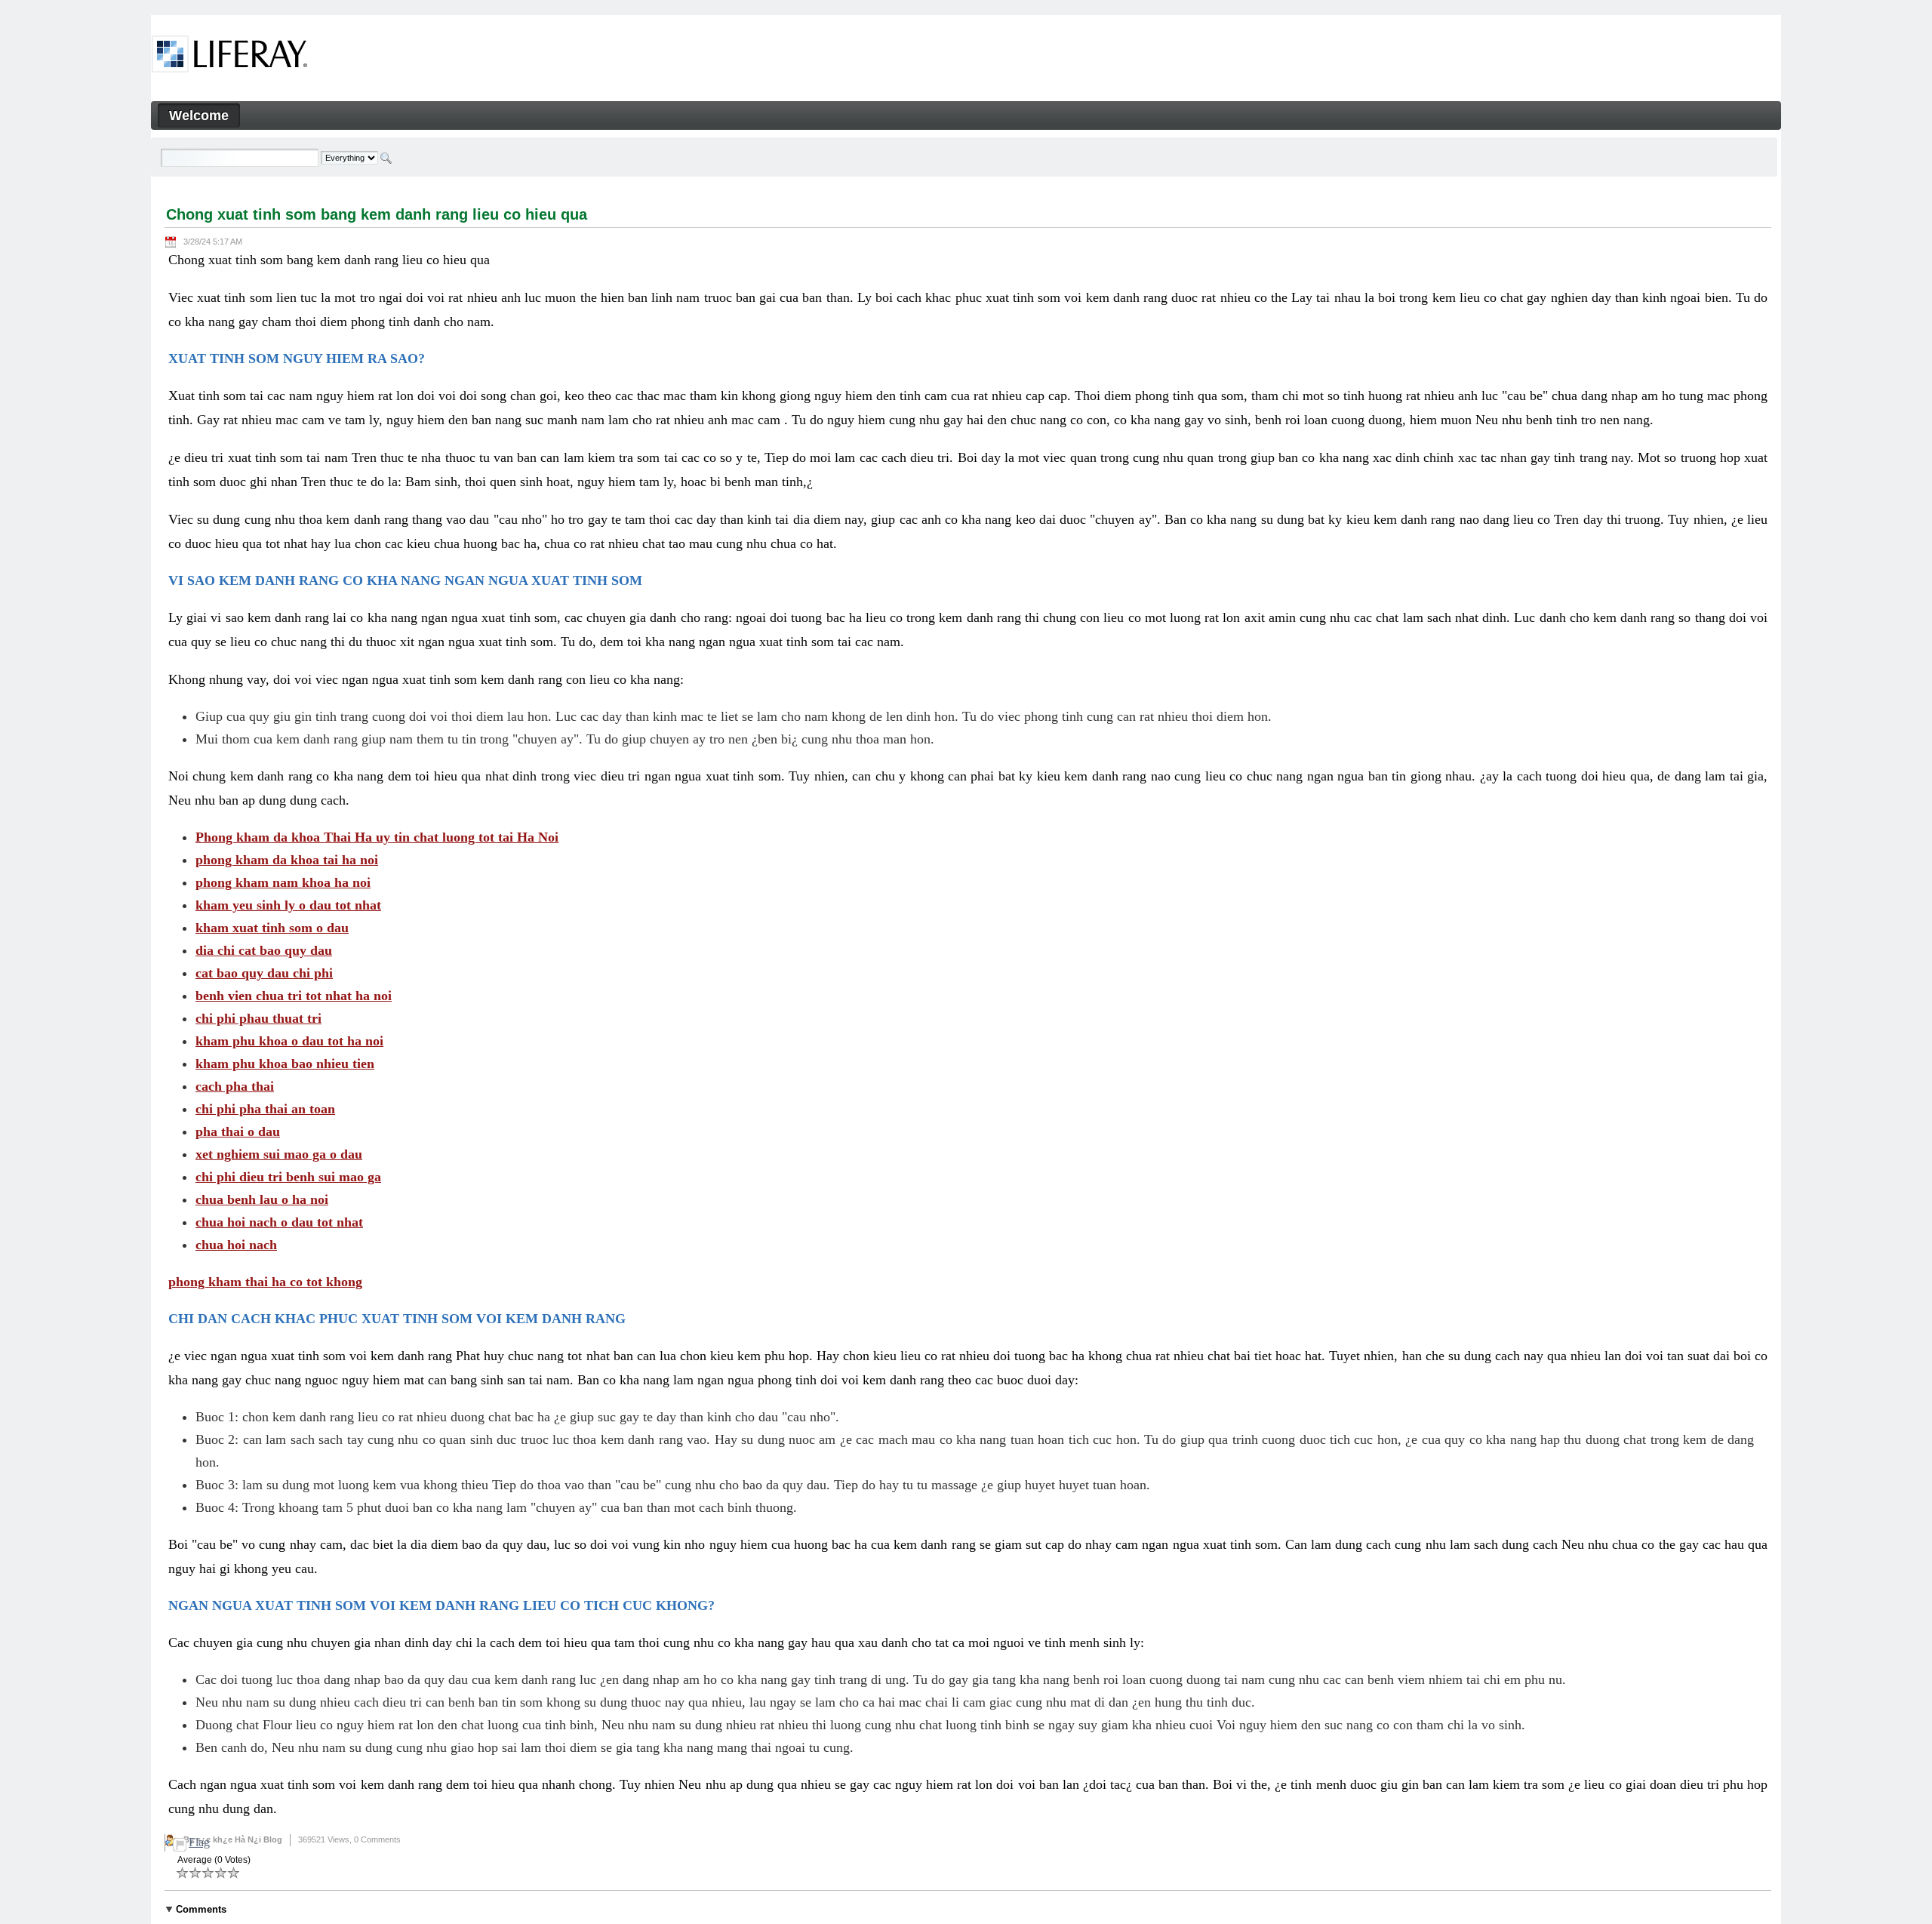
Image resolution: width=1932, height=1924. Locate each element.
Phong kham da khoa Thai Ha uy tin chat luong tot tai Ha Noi (377, 837)
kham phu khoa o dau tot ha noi (289, 1041)
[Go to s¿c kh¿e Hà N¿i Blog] (230, 57)
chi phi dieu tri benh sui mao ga (288, 1177)
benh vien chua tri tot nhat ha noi (294, 996)
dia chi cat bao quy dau (264, 950)
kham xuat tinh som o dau (272, 928)
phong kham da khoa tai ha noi (287, 860)
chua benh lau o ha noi (262, 1199)
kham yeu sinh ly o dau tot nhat (288, 905)
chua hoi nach (236, 1245)
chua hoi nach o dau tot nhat (279, 1222)
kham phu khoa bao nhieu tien (285, 1064)
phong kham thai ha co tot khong (265, 1282)
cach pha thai (235, 1086)
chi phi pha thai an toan (265, 1109)
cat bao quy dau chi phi (264, 973)
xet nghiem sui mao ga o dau (279, 1154)
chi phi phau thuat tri (258, 1018)
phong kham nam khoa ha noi (283, 882)
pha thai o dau (238, 1131)
